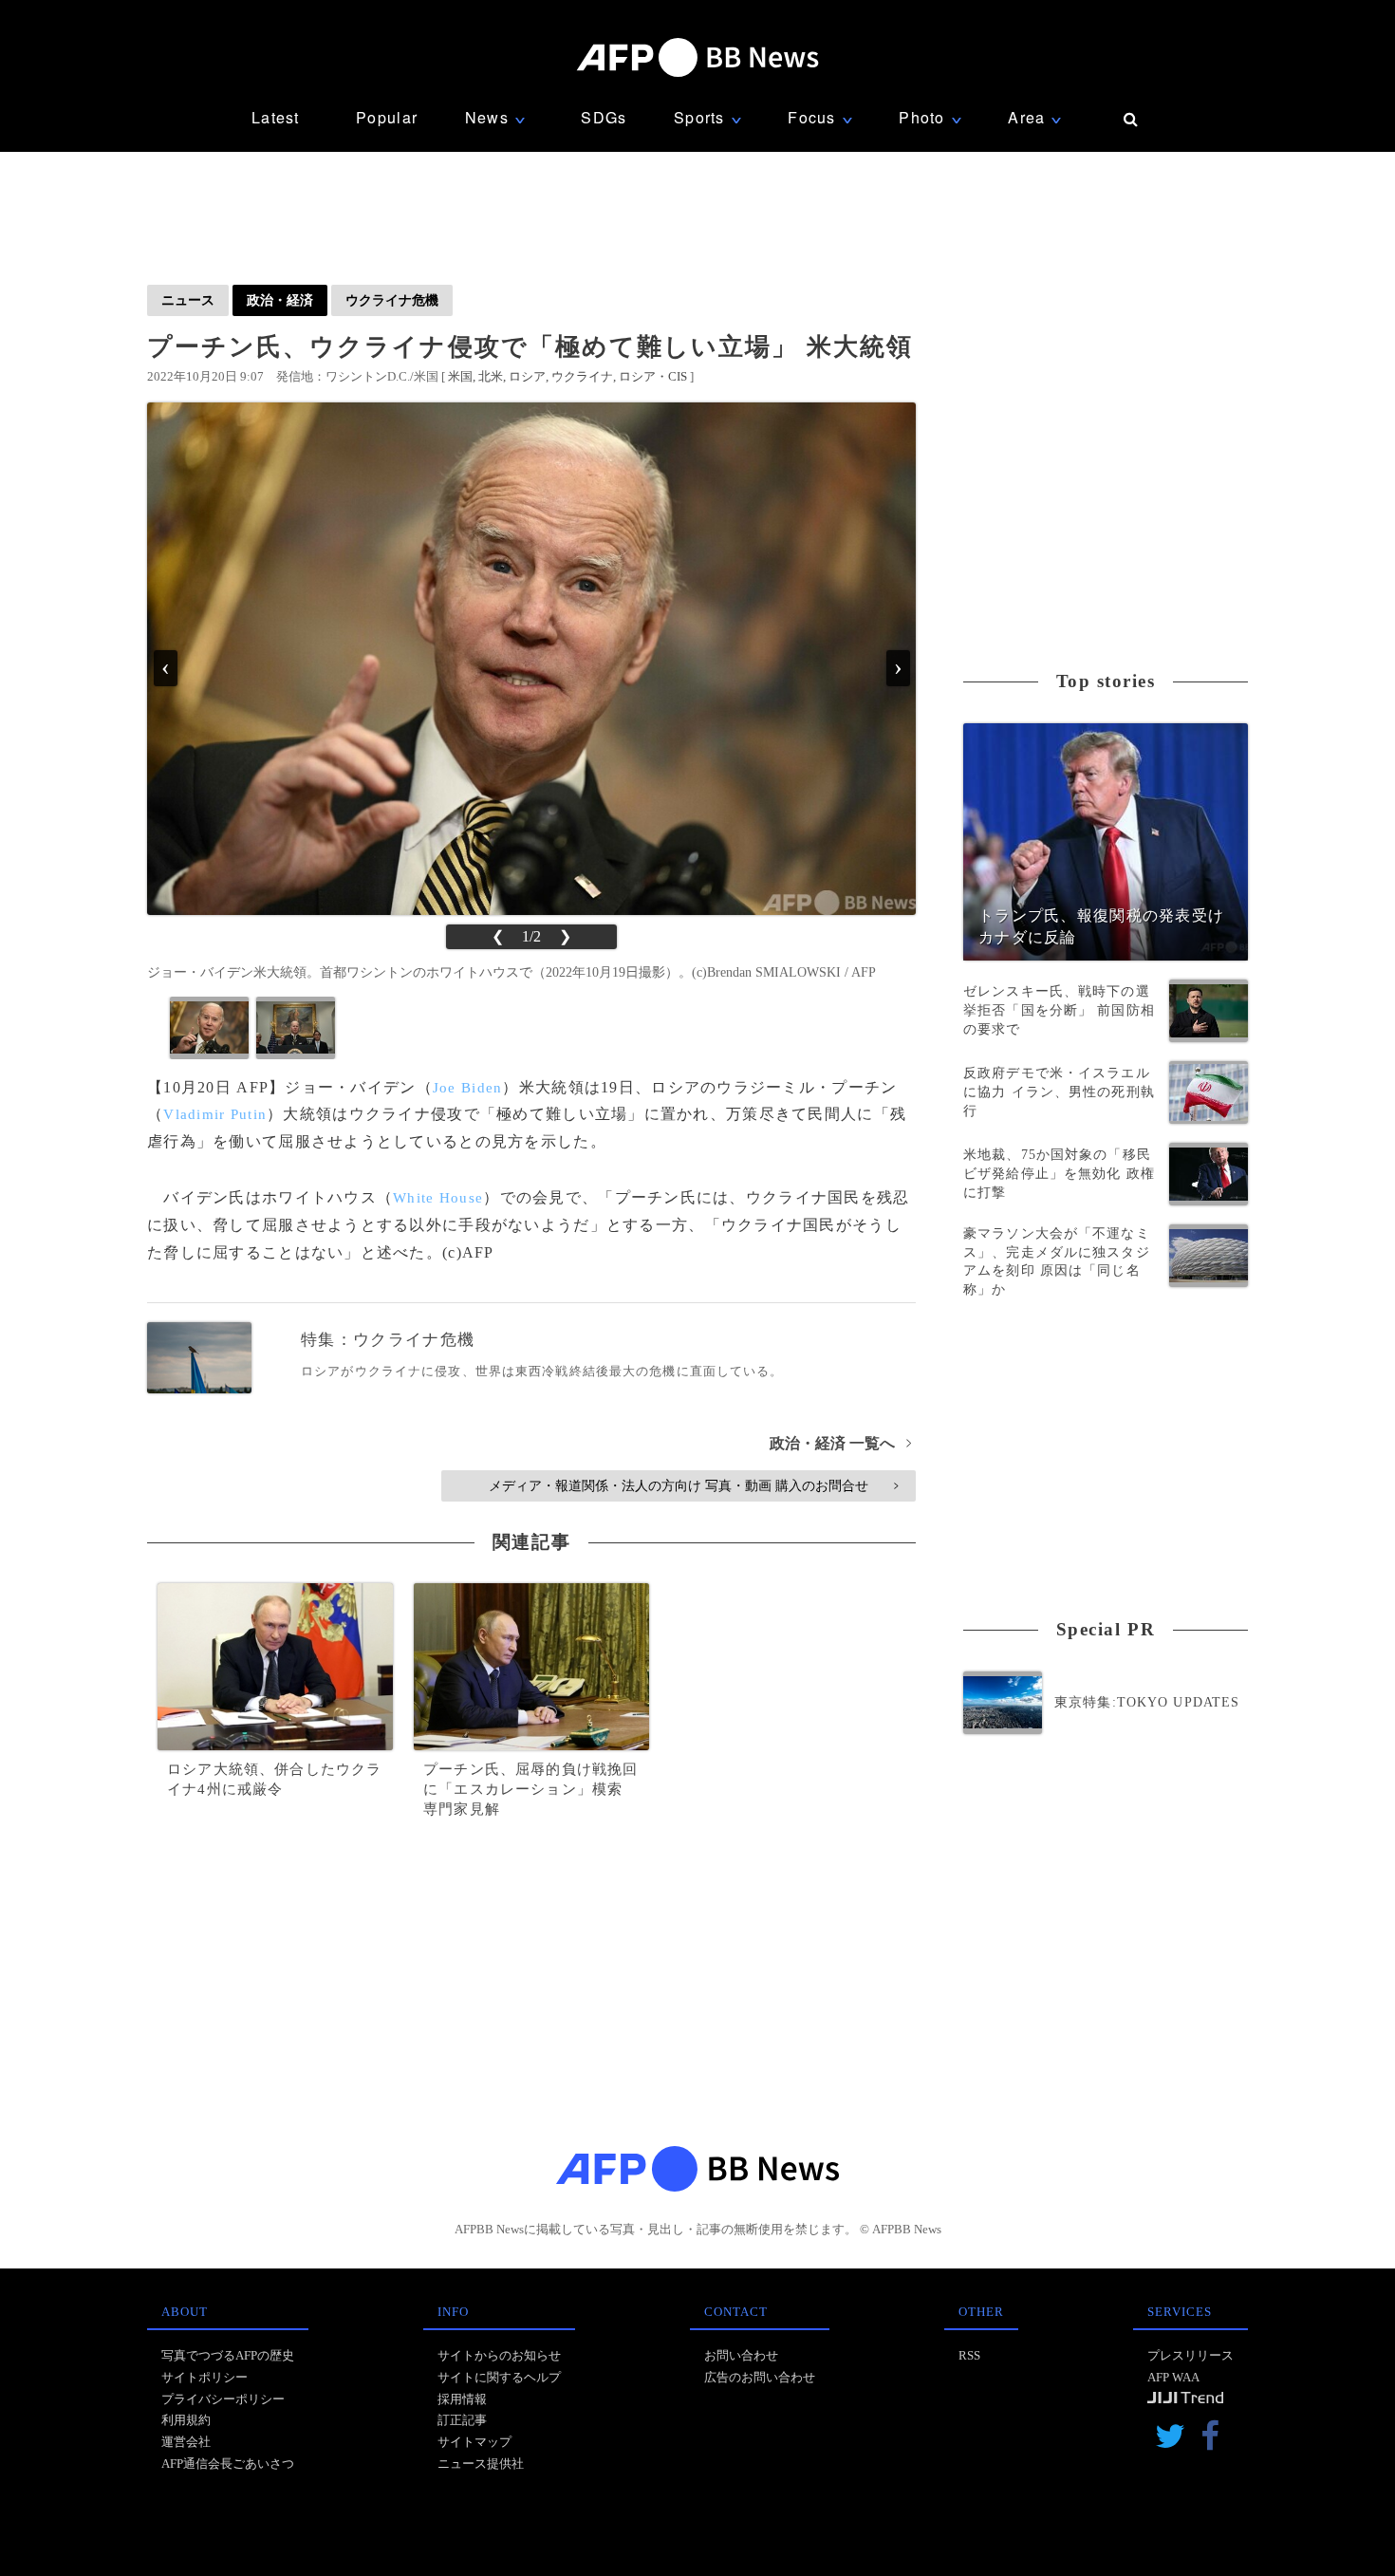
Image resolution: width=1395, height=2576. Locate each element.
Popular (387, 117)
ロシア (527, 376)
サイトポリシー (205, 2377)
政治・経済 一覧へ (840, 1443)
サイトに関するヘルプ (499, 2377)
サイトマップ (474, 2442)
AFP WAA (1173, 2377)
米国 (460, 376)
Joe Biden (468, 1088)
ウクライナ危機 (392, 300)
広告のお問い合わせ (760, 2377)
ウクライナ (582, 376)
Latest (276, 117)
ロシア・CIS (653, 376)
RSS (969, 2355)
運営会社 (186, 2442)
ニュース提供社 (481, 2464)
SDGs (604, 117)
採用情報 (462, 2399)
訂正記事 (462, 2420)
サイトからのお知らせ (499, 2355)
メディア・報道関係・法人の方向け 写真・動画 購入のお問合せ (693, 1485)
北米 (491, 376)
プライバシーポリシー (223, 2399)
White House (438, 1198)
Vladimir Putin (215, 1114)
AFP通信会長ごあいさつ (228, 2464)
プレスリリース (1190, 2355)
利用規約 (186, 2420)
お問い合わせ (741, 2355)
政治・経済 (280, 300)
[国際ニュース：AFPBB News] (697, 57)
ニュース (188, 300)
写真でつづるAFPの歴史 (228, 2355)
